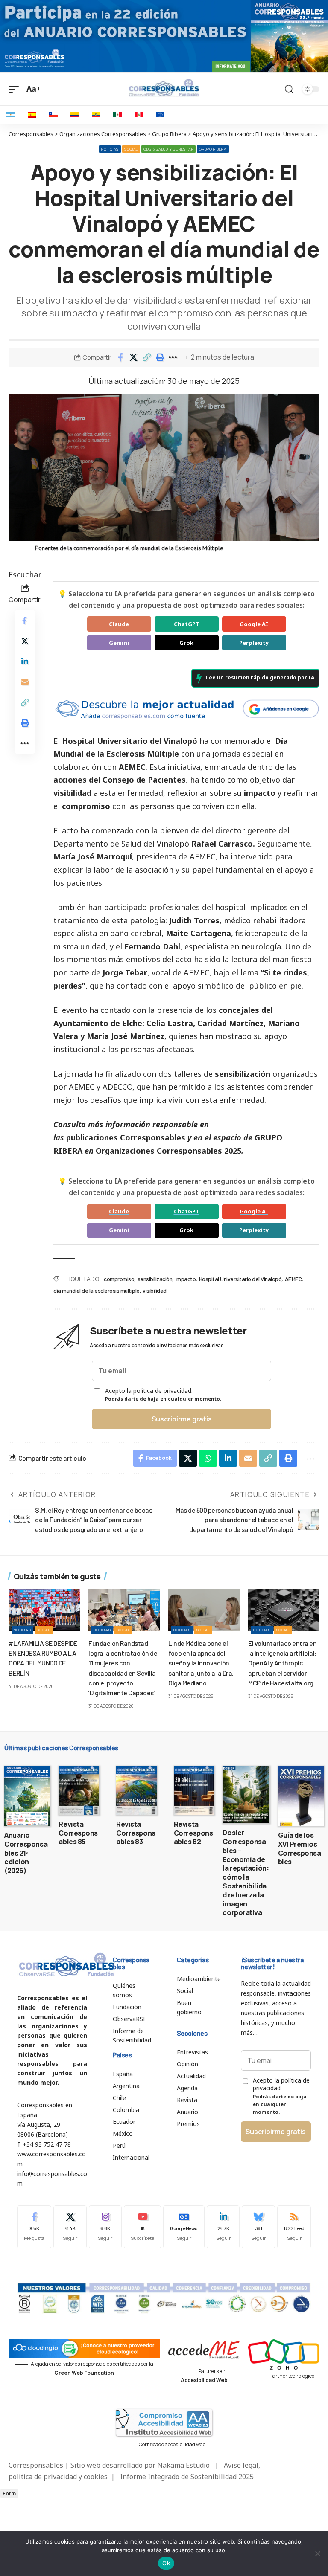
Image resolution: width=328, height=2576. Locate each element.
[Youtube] (142, 2227)
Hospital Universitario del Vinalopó (240, 1279)
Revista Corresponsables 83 (136, 1833)
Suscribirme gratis (182, 1419)
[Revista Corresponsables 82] (194, 1790)
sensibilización (155, 1279)
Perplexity (254, 643)
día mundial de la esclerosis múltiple (97, 1290)
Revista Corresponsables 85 (78, 1833)
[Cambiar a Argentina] (11, 115)
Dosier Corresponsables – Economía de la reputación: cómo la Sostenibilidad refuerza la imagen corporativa (246, 1873)
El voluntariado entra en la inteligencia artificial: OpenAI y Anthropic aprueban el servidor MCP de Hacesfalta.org (282, 1663)
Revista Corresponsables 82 (193, 1833)
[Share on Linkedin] (25, 661)
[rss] (294, 2227)
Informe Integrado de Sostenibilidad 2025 (187, 2477)
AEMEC (293, 1279)
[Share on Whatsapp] (208, 1458)
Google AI (254, 624)
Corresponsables (153, 1137)
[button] (147, 357)
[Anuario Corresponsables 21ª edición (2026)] (27, 1796)
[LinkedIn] (223, 2227)
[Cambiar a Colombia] (75, 115)
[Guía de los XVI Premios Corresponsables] (301, 1796)
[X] (70, 2227)
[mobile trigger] (16, 89)
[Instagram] (105, 2227)
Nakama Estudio (183, 2465)
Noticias (110, 149)
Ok (166, 2563)
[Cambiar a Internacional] (160, 115)
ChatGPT (187, 624)
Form (9, 2493)
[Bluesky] (258, 2227)
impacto (186, 1279)
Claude (119, 624)
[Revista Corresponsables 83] (136, 1790)
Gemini (119, 643)
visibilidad (155, 1290)
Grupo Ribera (213, 149)
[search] (289, 89)
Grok (186, 643)
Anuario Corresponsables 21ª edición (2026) (26, 1853)
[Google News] (184, 2227)
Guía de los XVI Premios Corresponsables (300, 1848)
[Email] (25, 682)
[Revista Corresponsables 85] (79, 1790)
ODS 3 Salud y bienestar (168, 149)
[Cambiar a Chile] (53, 115)
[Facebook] (34, 2227)
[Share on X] (134, 357)
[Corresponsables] (164, 88)
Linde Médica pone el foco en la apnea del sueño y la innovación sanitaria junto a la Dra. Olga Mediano (201, 1663)
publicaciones (92, 1137)
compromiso (119, 1279)
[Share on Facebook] (120, 357)
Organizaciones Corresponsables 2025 (168, 1151)
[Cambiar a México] (117, 115)
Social (131, 149)
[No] (317, 2553)
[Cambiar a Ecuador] (96, 115)
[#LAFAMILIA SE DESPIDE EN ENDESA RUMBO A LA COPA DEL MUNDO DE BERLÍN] (44, 1610)
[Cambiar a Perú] (139, 115)
